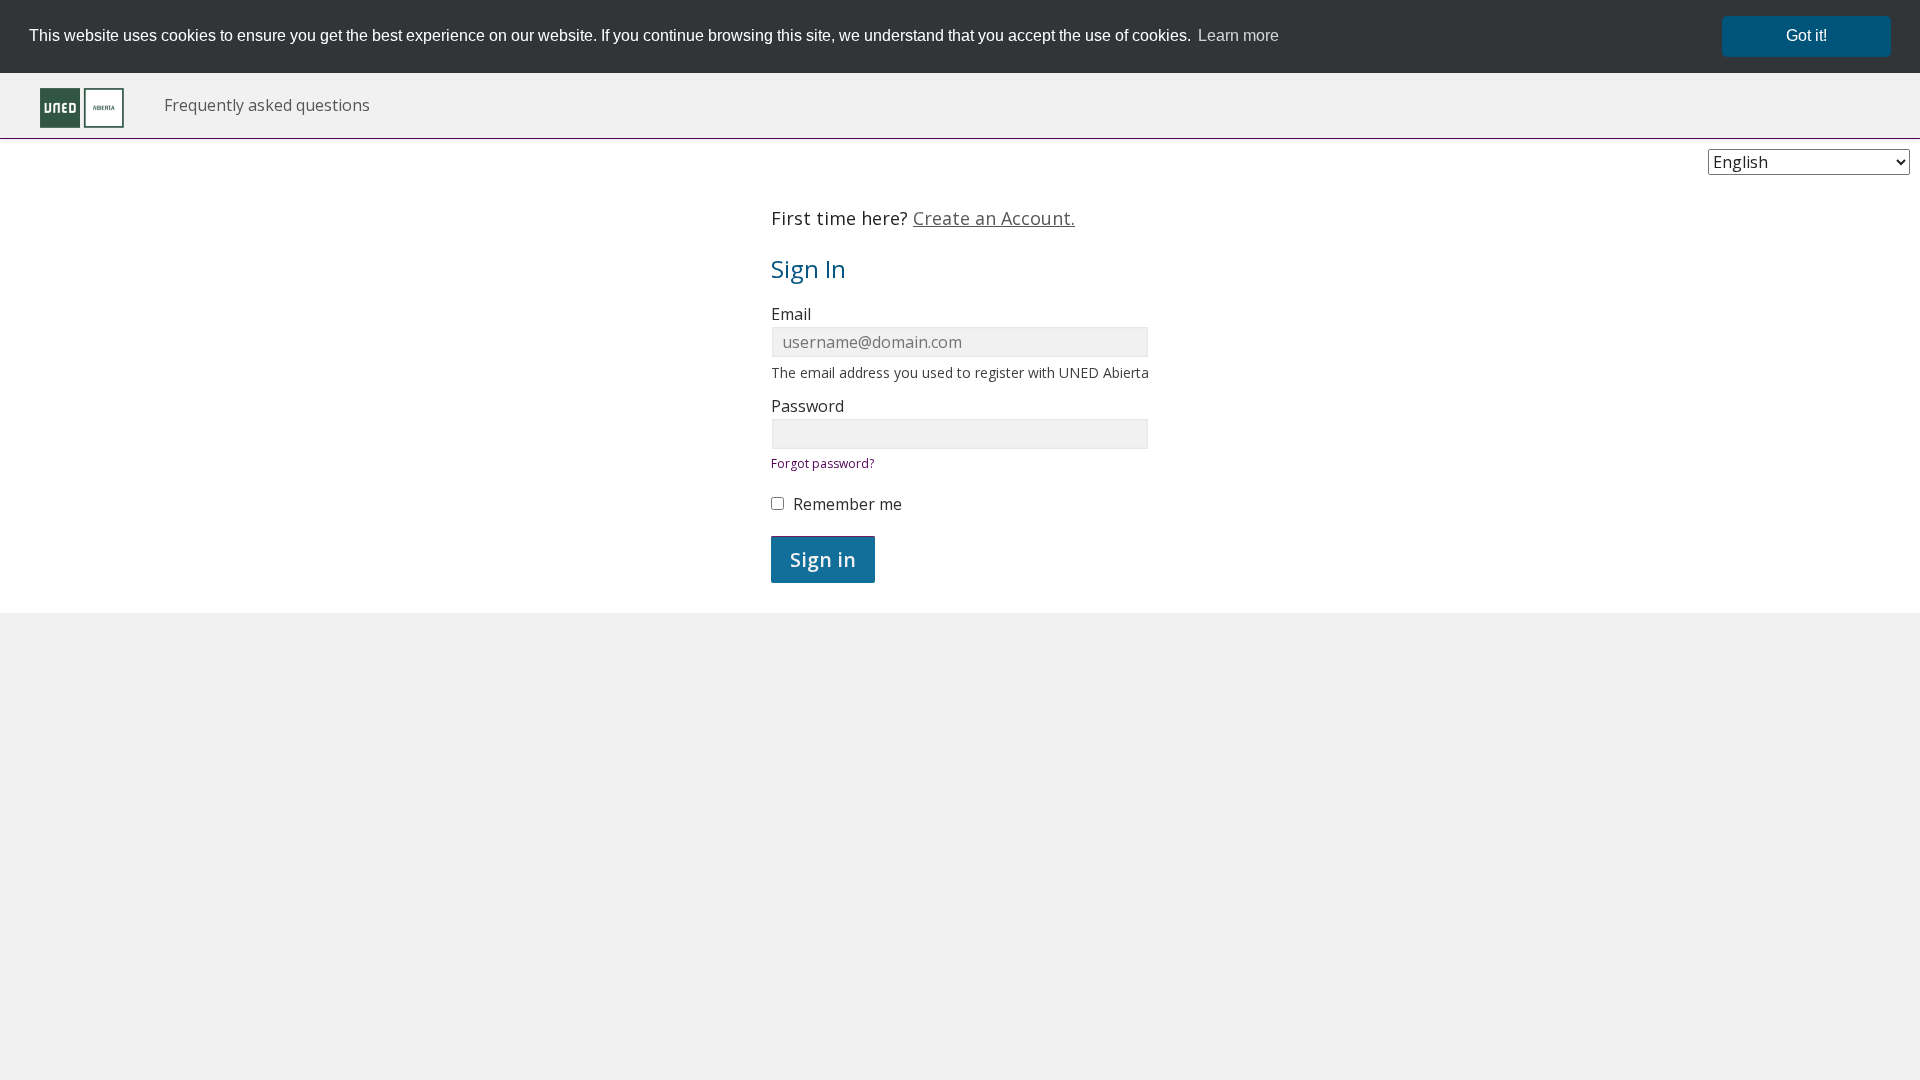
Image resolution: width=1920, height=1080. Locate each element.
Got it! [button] (1806, 35)
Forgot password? (822, 463)
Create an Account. (994, 218)
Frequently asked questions (267, 105)
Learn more (1238, 35)
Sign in (823, 559)
